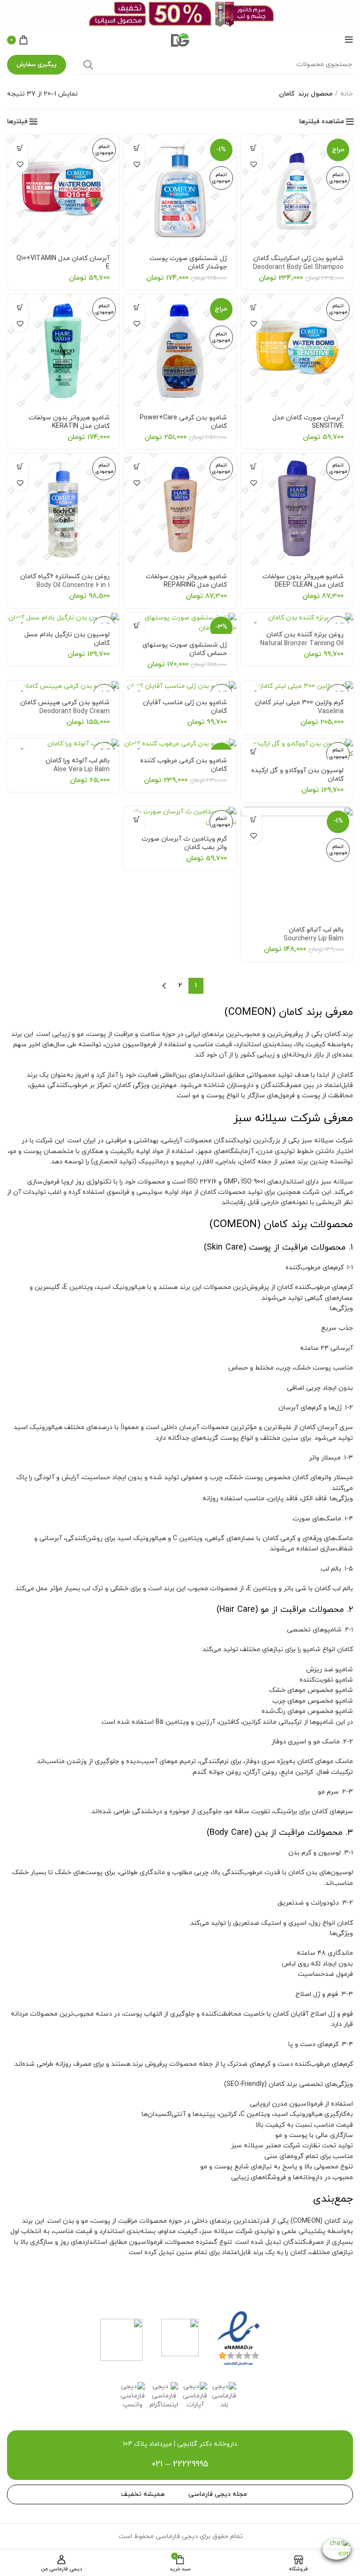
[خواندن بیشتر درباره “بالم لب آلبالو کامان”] (254, 820)
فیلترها (17, 122)
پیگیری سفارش (37, 65)
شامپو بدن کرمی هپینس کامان (65, 712)
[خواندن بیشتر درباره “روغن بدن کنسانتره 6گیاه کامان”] (20, 466)
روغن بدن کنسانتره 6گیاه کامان (65, 581)
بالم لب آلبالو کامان (314, 934)
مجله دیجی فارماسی (218, 2494)
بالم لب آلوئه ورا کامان (78, 765)
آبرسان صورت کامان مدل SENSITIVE (308, 422)
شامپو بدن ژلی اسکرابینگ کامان (298, 268)
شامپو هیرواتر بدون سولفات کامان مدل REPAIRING (186, 581)
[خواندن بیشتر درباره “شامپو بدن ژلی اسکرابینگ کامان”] (254, 148)
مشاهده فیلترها (322, 122)
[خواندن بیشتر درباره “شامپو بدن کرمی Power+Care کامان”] (137, 307)
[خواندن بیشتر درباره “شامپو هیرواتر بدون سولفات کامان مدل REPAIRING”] (137, 466)
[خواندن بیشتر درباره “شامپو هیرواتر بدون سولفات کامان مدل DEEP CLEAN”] (254, 466)
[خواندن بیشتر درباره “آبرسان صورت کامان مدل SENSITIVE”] (254, 307)
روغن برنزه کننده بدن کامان (302, 639)
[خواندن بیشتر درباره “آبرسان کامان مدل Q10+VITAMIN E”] (20, 148)
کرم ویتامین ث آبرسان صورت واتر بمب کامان (184, 843)
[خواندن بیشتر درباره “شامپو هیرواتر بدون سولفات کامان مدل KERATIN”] (20, 307)
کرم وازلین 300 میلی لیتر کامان (299, 707)
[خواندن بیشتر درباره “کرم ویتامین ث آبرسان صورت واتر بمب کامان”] (137, 820)
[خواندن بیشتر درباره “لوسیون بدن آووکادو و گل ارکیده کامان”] (254, 752)
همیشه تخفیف (143, 2494)
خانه (347, 94)
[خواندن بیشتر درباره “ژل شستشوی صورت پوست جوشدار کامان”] (137, 148)
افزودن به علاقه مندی (254, 164)
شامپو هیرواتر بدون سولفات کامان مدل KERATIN (69, 422)
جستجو (88, 65)
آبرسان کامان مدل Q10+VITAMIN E (63, 263)
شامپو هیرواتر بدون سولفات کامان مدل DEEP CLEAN (303, 581)
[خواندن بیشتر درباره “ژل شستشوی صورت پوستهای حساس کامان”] (137, 626)
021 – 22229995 (180, 2464)
